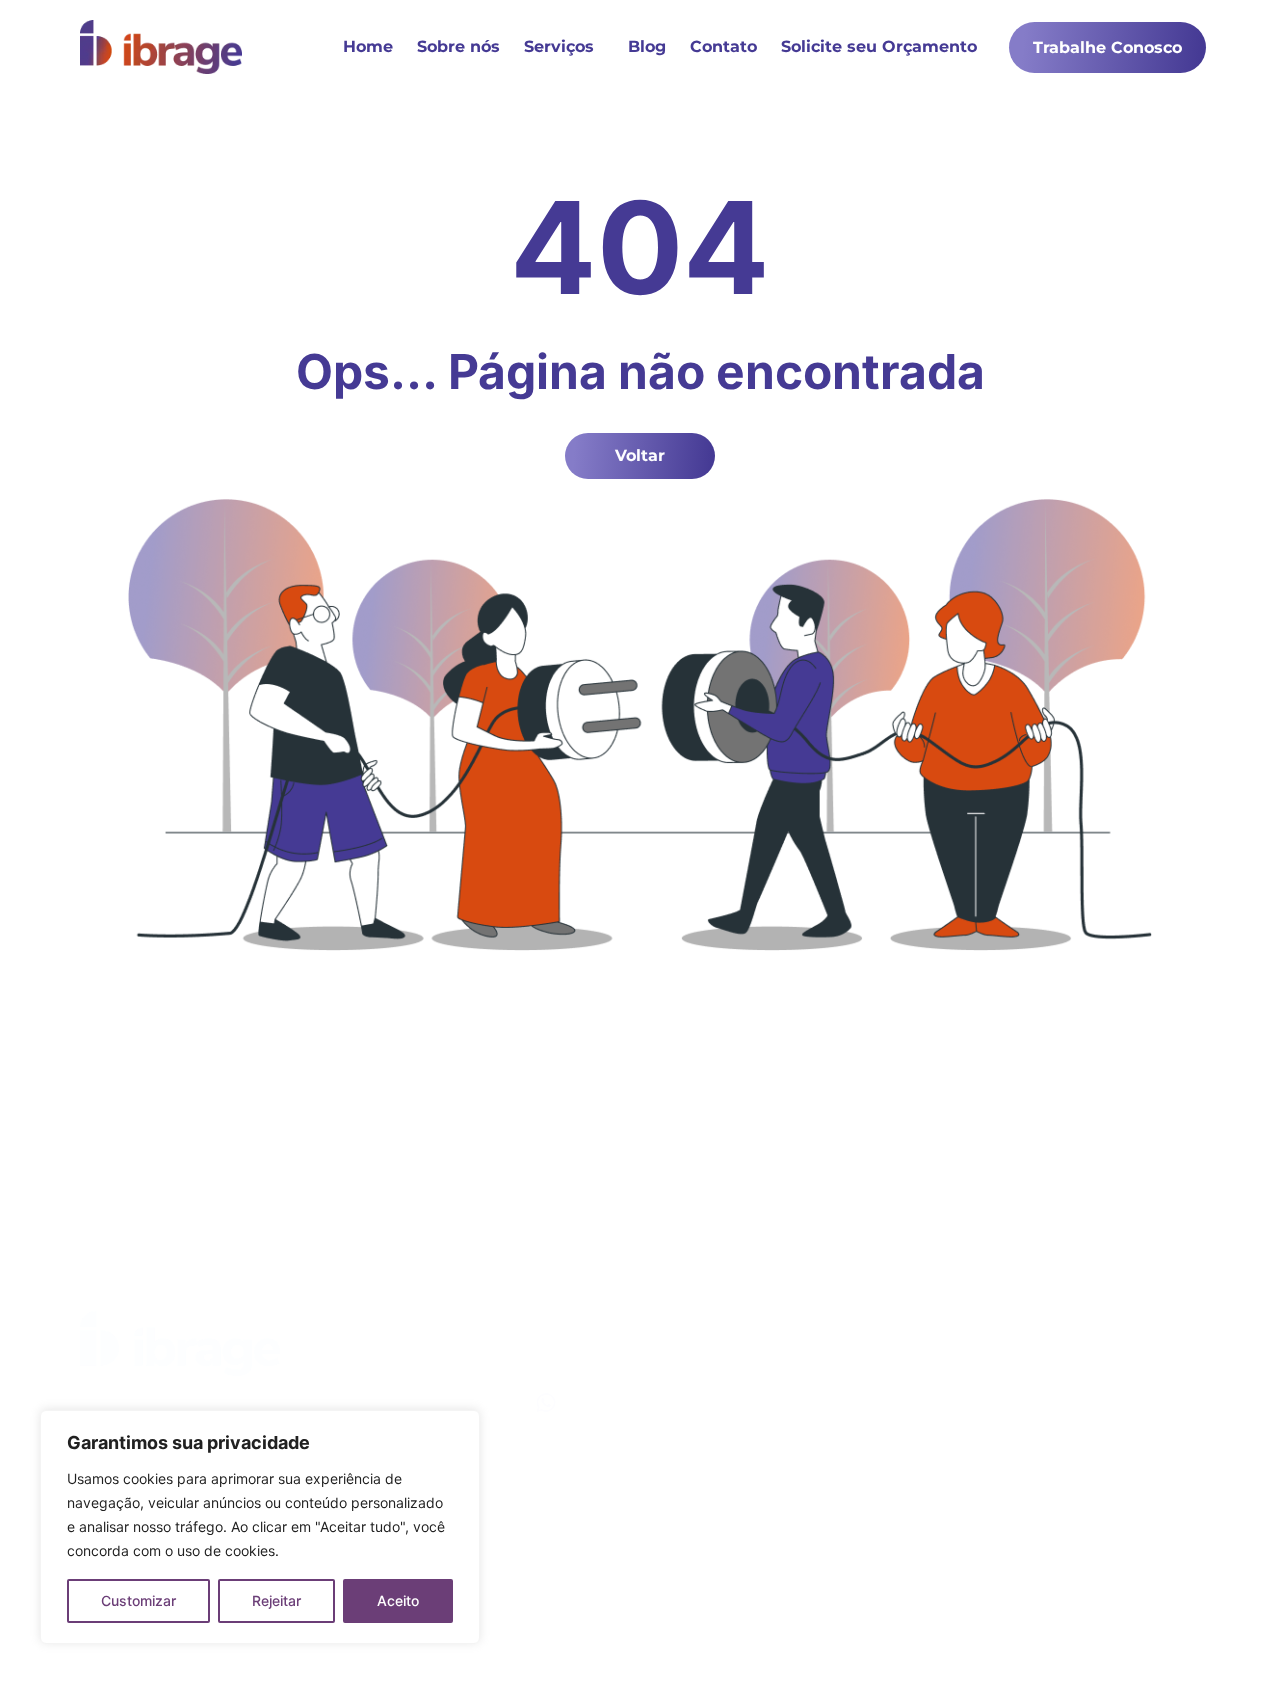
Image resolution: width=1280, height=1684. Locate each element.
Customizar (138, 1600)
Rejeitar (276, 1600)
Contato (723, 46)
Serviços (559, 46)
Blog (647, 46)
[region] (260, 1527)
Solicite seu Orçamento (879, 46)
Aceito (398, 1600)
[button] (564, 47)
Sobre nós (458, 46)
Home (368, 46)
